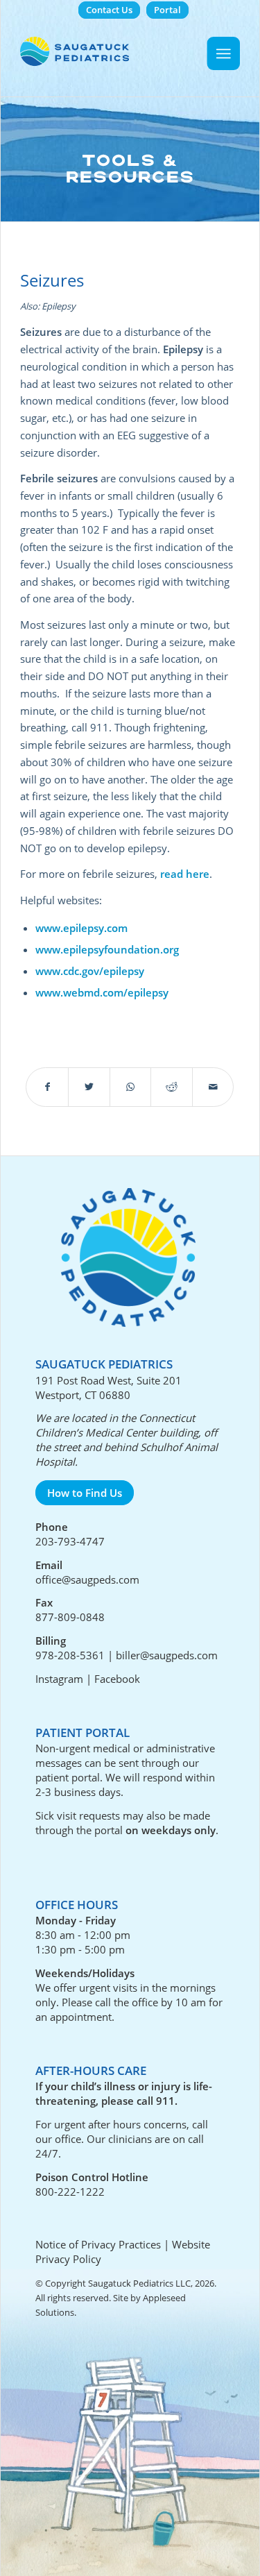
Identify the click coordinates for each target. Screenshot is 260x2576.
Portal (167, 10)
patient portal (68, 1777)
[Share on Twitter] (89, 1087)
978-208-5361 (70, 1655)
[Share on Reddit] (172, 1087)
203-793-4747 (70, 1541)
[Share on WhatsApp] (131, 1087)
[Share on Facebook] (47, 1087)
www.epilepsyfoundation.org (107, 949)
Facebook (117, 1679)
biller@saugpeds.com (167, 1655)
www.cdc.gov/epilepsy (90, 971)
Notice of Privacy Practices (98, 2244)
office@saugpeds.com (87, 1579)
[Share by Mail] (213, 1087)
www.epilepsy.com (81, 928)
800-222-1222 (70, 2192)
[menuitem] (109, 10)
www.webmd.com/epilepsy (102, 992)
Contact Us (109, 10)
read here (185, 874)
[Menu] (224, 53)
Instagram (59, 1679)
